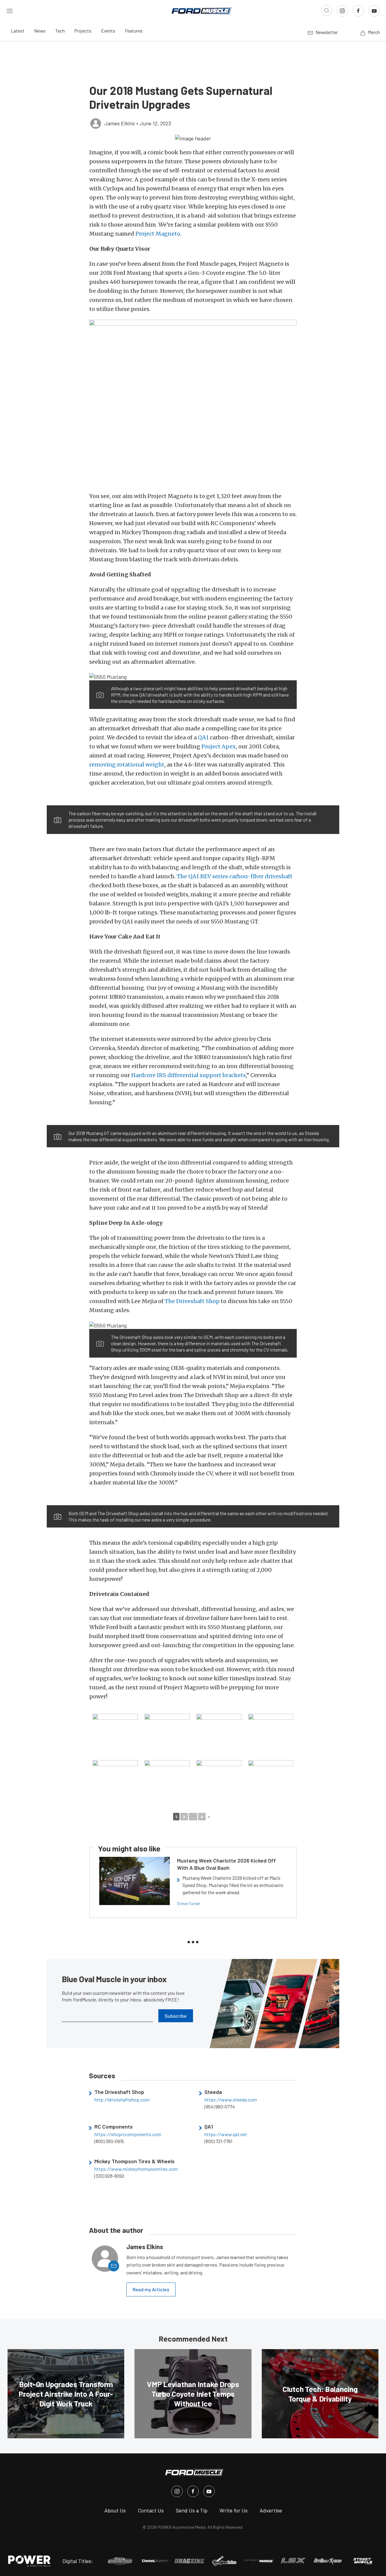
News (40, 31)
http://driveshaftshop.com (122, 2100)
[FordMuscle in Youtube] (209, 2491)
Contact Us (151, 2510)
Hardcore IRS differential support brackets (188, 1075)
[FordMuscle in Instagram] (177, 2491)
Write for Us (234, 2510)
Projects (83, 31)
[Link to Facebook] (358, 11)
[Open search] (327, 11)
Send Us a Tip (192, 2510)
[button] (193, 138)
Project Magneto (158, 234)
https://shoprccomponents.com (128, 2134)
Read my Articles (151, 2289)
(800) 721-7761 (218, 2141)
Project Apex (219, 746)
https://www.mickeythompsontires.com (136, 2169)
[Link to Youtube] (374, 11)
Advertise (271, 2510)
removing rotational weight (127, 765)
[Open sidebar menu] (10, 11)
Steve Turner (189, 1903)
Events (108, 31)
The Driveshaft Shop (192, 1301)
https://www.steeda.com (231, 2100)
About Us (115, 2510)
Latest (18, 31)
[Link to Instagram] (342, 11)
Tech (60, 31)
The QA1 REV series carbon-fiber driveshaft (235, 876)
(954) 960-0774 (220, 2107)
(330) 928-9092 (109, 2176)
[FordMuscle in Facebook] (193, 2491)
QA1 (203, 737)
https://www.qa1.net (226, 2134)
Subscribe (176, 2016)
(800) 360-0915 (109, 2141)
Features (134, 31)
